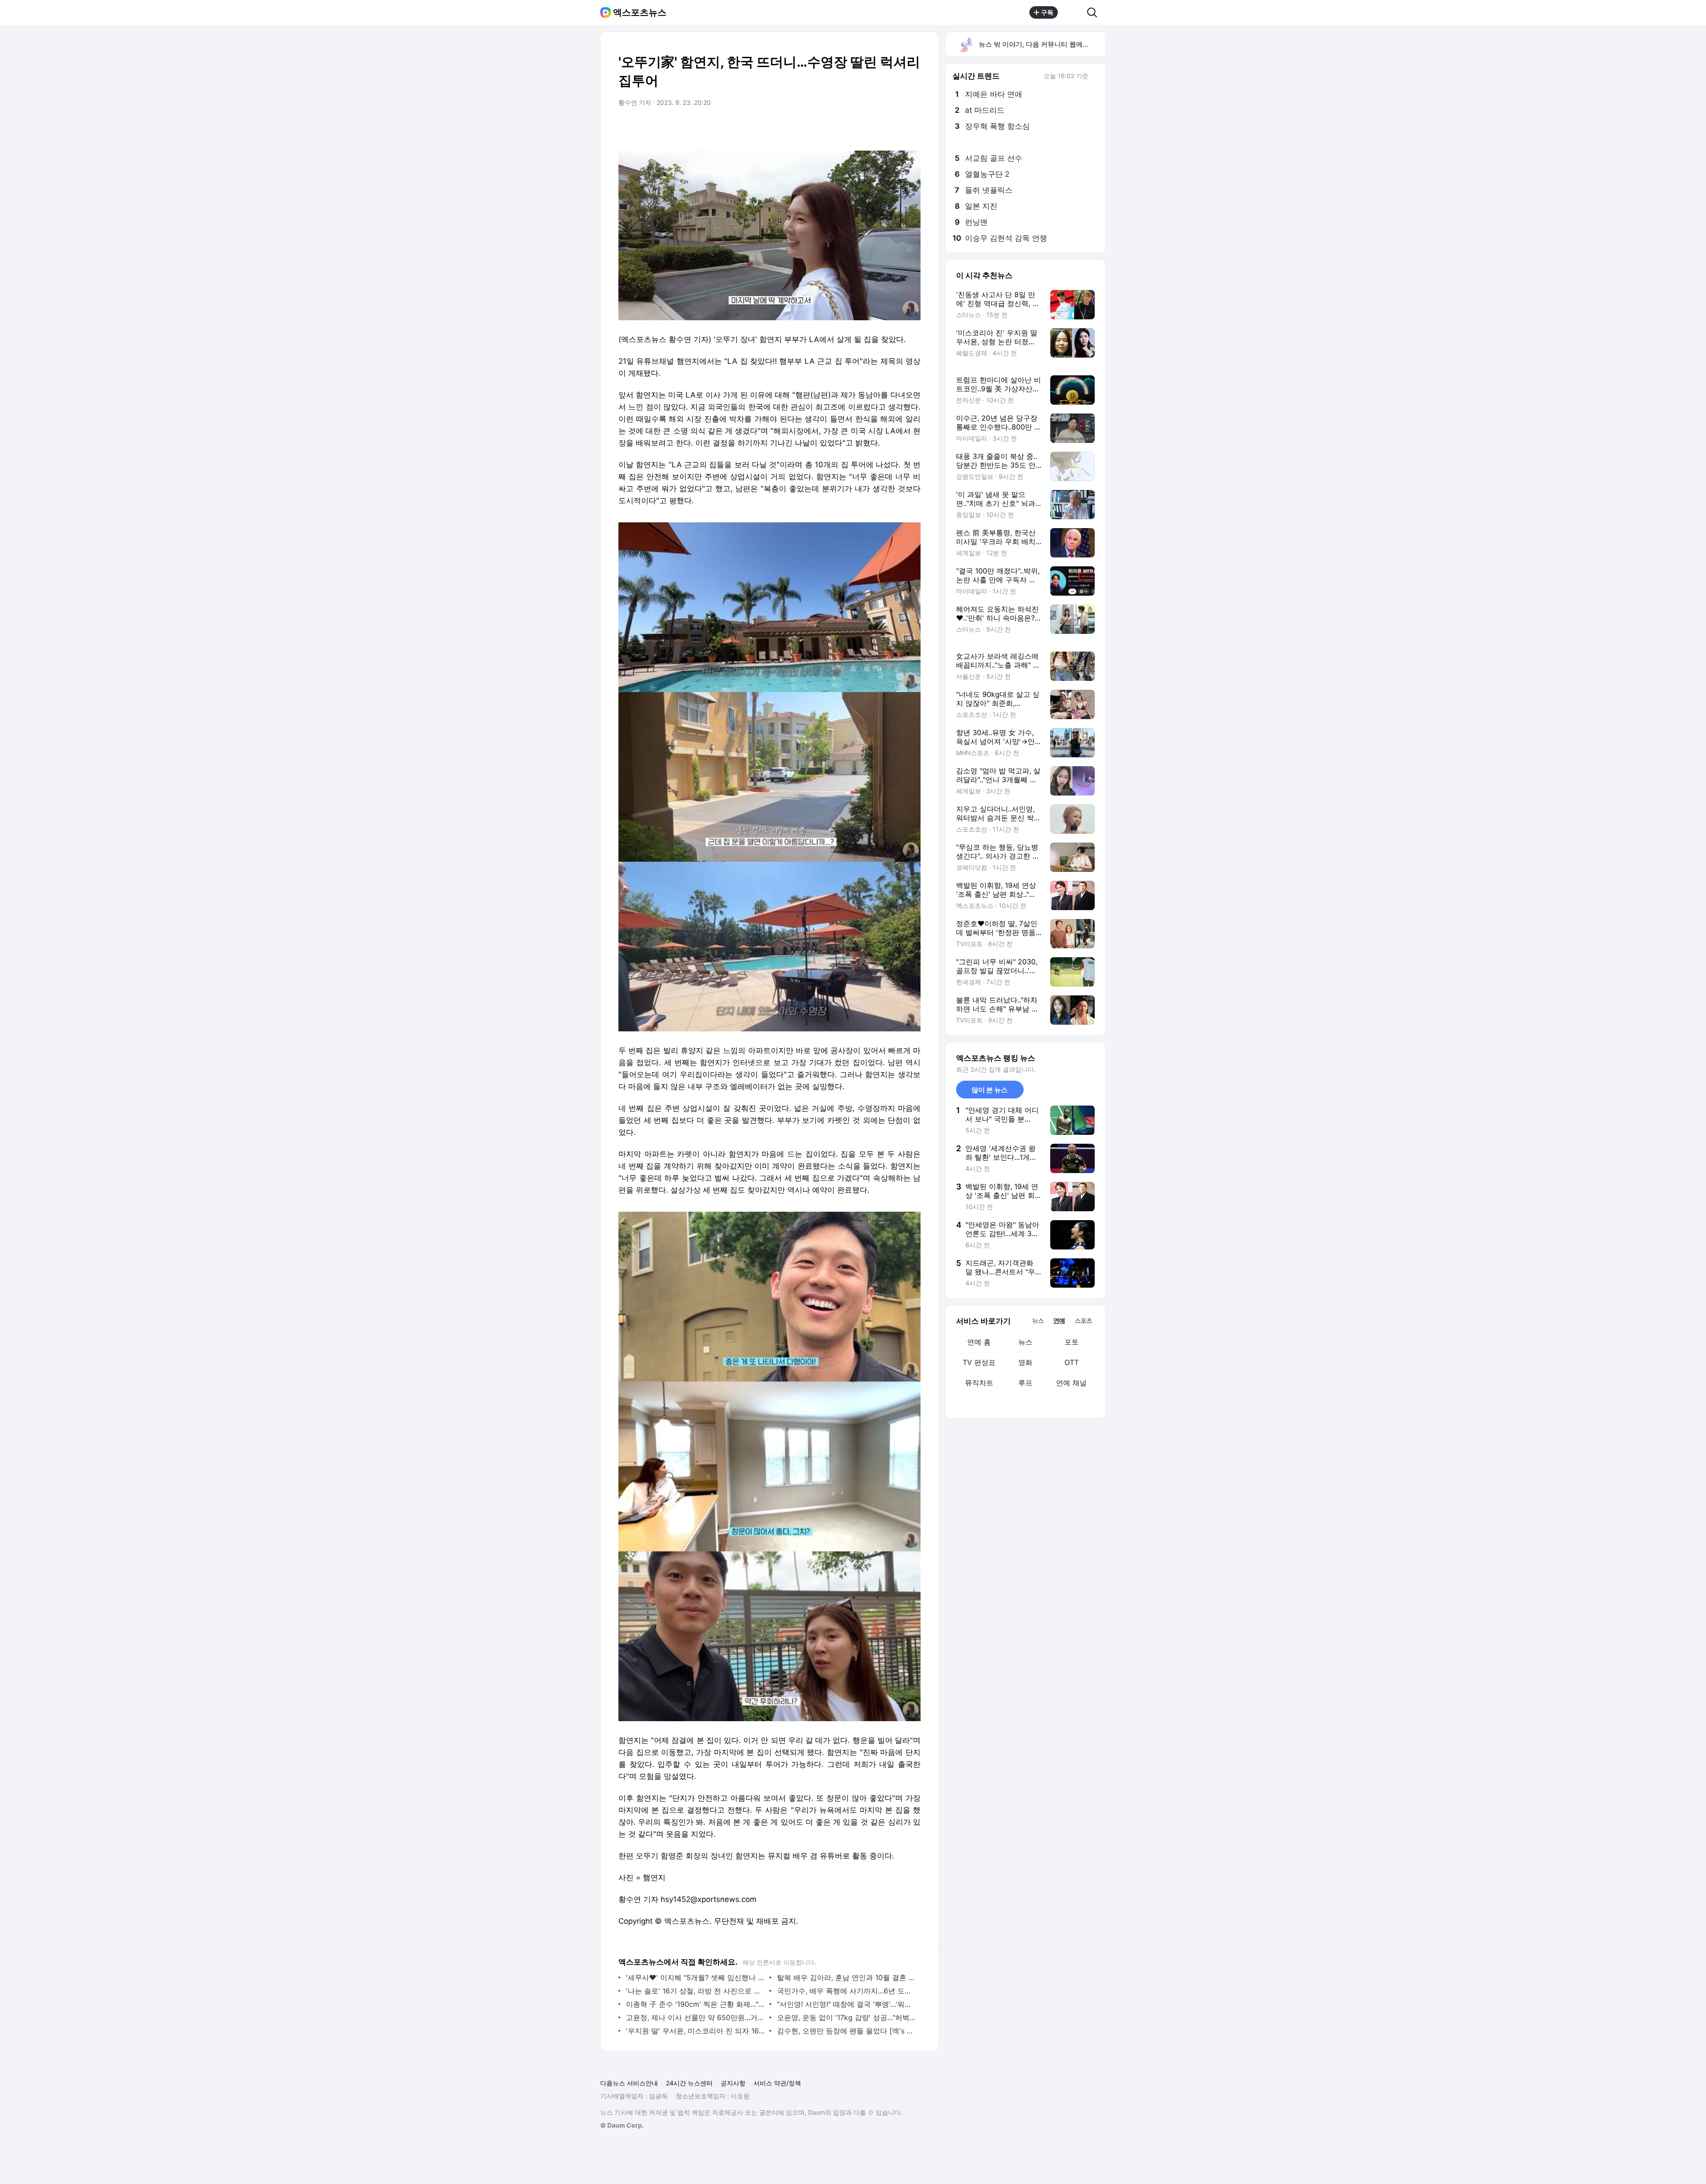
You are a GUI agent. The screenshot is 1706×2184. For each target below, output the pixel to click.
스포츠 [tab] (1083, 1320)
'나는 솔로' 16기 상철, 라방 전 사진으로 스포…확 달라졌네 (696, 1991)
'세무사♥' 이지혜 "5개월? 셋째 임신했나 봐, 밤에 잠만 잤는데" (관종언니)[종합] (696, 1977)
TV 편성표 (979, 1362)
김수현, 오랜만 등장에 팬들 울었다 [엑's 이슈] (847, 2031)
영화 (1025, 1362)
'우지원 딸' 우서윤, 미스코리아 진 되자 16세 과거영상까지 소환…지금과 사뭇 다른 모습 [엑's (696, 2031)
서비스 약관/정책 (777, 2083)
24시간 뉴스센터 (689, 2083)
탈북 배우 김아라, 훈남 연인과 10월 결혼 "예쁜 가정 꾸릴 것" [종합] (847, 1977)
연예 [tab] (1059, 1320)
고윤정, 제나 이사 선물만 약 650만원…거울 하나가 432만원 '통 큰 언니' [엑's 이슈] (696, 2017)
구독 (1047, 12)
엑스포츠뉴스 (640, 12)
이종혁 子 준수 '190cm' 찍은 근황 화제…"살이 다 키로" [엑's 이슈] (696, 2004)
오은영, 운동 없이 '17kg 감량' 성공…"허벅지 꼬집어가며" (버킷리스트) (847, 2017)
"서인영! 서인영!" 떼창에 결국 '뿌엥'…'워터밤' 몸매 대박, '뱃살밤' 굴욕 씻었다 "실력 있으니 (847, 2004)
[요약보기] (841, 127)
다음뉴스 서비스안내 (629, 2083)
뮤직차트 (979, 1383)
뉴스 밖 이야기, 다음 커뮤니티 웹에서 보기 (1042, 44)
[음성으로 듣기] (858, 127)
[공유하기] (1072, 12)
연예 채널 (1071, 1383)
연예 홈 (979, 1342)
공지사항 (733, 2083)
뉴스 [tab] (1038, 1320)
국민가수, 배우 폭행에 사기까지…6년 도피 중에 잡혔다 (847, 1991)
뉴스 (1025, 1342)
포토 (1072, 1342)
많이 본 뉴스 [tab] (990, 1090)
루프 (1025, 1383)
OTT (1072, 1362)
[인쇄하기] (912, 127)
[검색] (1095, 12)
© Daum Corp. (622, 2125)
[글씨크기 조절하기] (894, 127)
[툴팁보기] (1095, 77)
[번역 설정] (876, 127)
